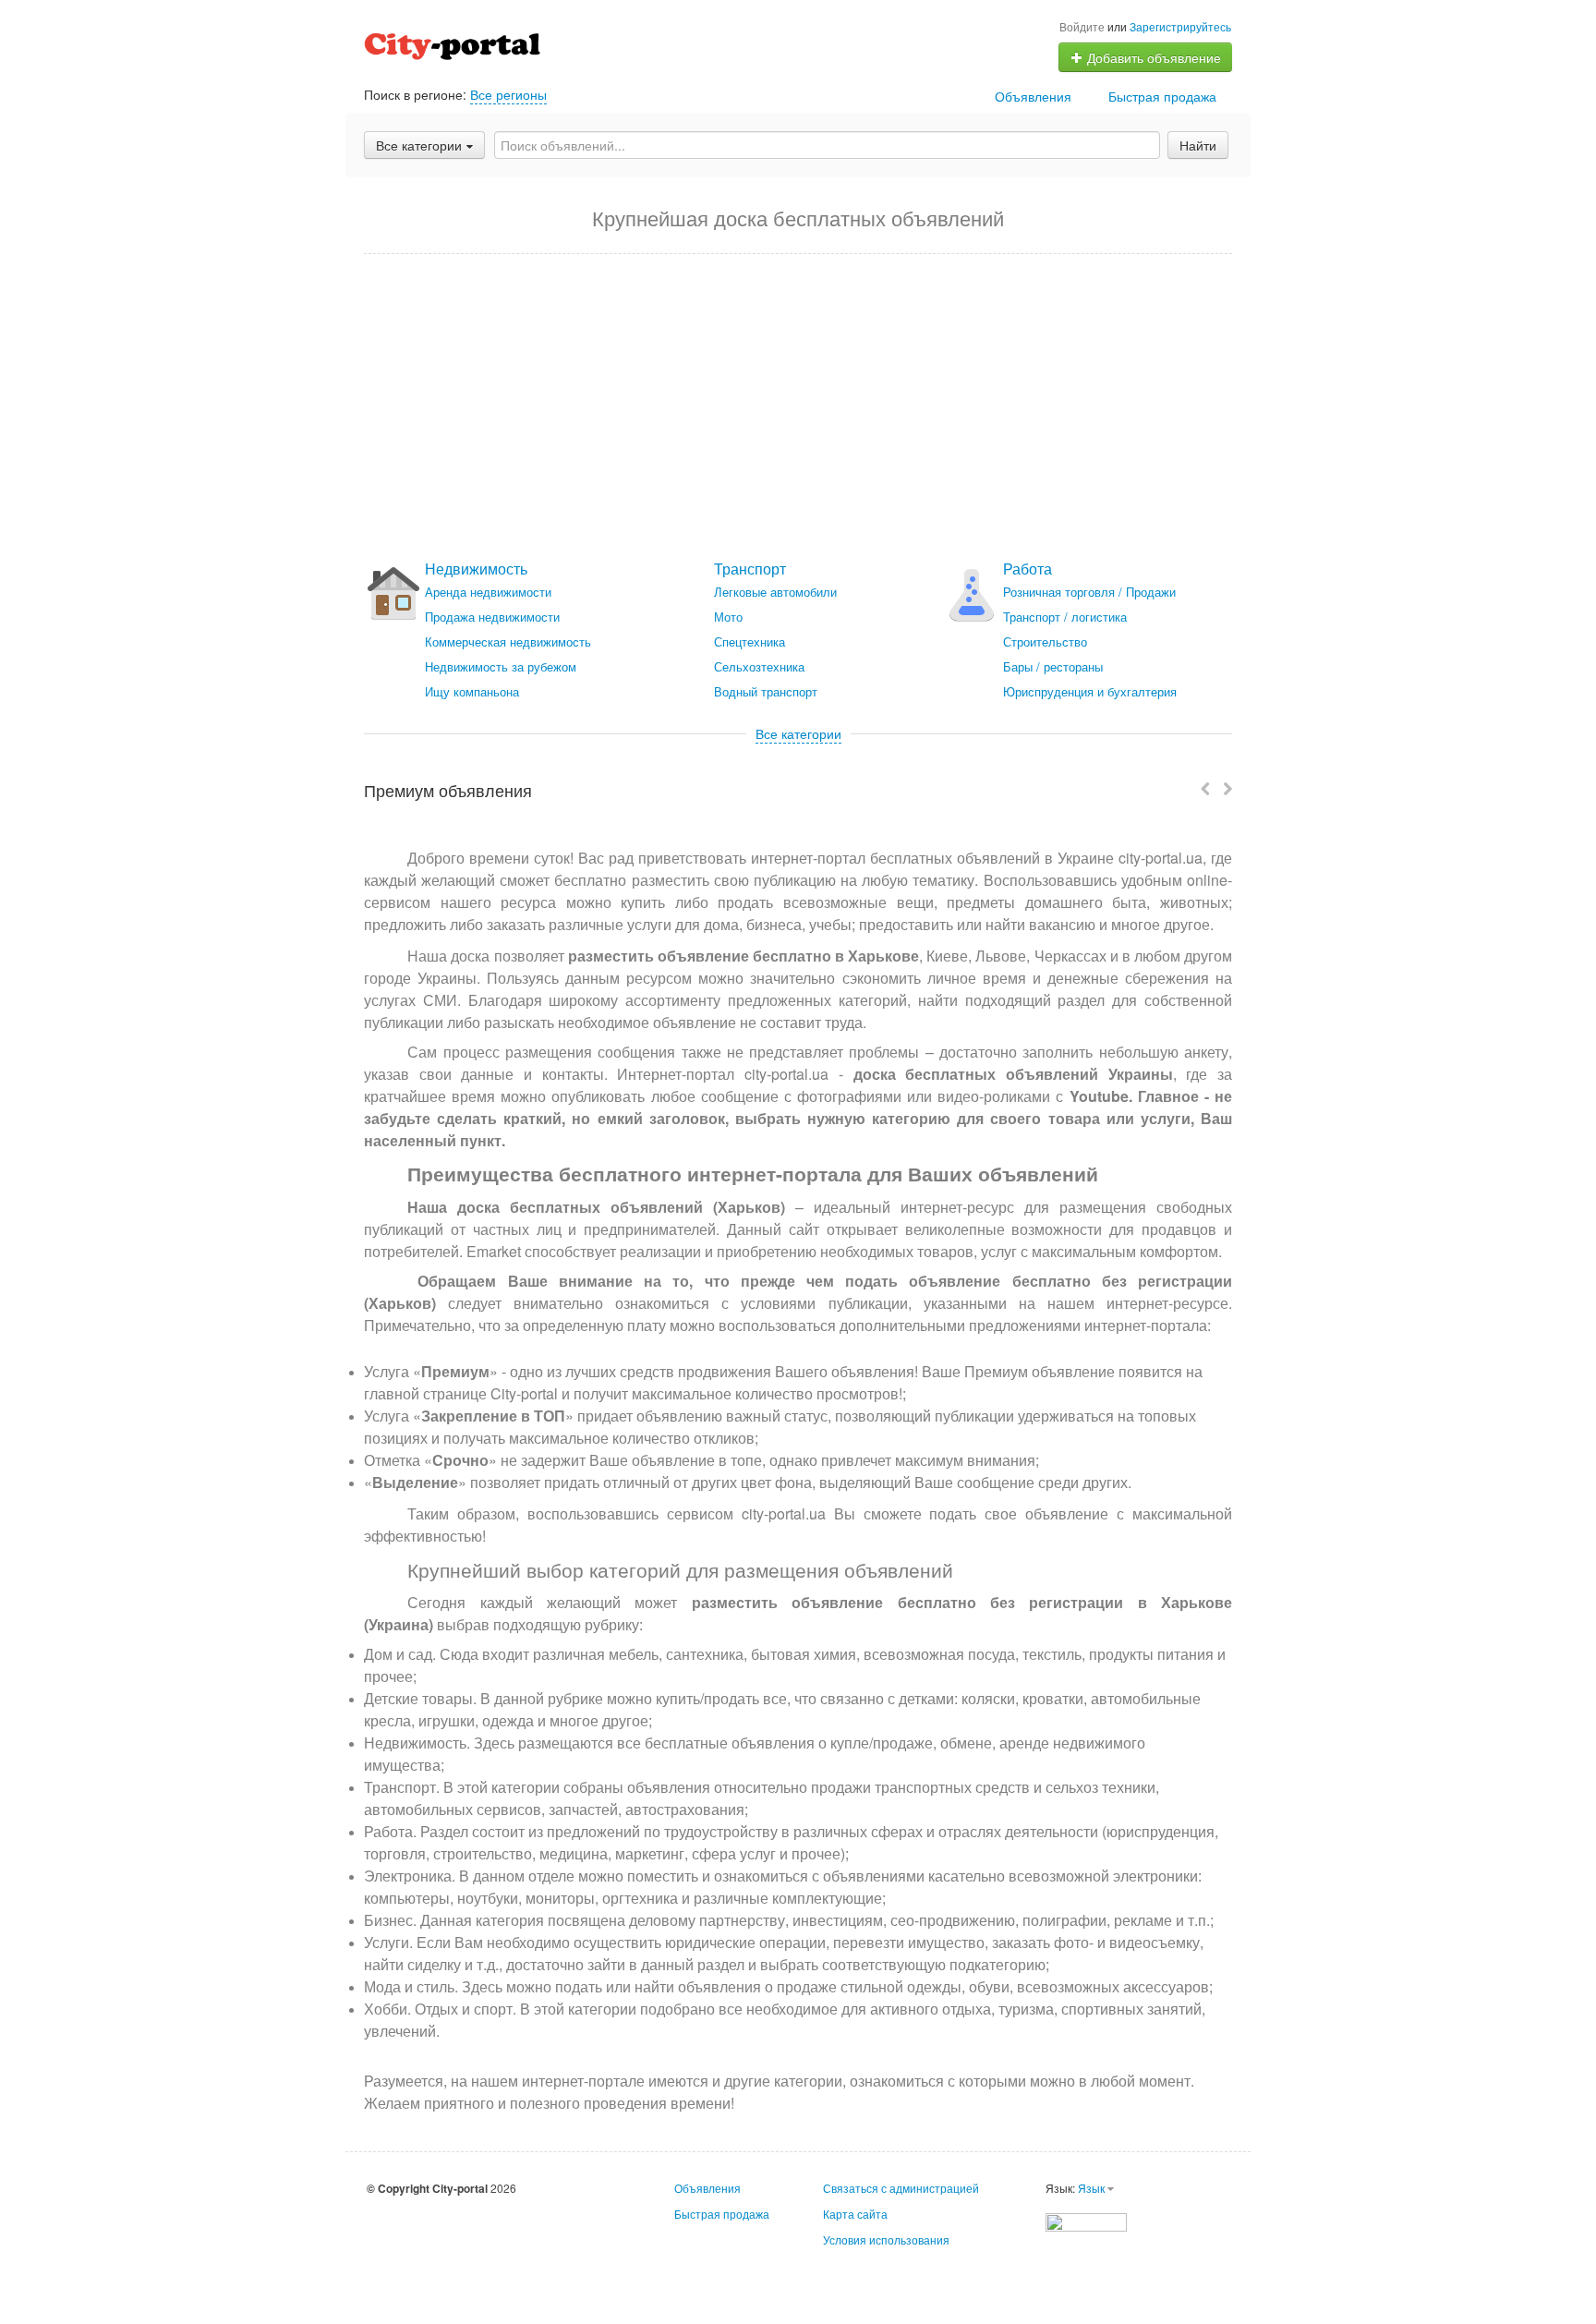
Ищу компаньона (472, 691)
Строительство (1045, 642)
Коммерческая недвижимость (508, 642)
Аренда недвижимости (488, 592)
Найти (1198, 145)
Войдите (1082, 26)
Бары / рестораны (1053, 666)
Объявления (1033, 96)
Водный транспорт (766, 691)
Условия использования (886, 2239)
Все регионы (508, 94)
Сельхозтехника (759, 666)
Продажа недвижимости (492, 617)
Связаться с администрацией (901, 2188)
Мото (728, 617)
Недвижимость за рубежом (501, 666)
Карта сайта (855, 2214)
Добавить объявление (1152, 57)
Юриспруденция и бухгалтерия (1090, 691)
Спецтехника (750, 642)
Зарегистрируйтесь (1180, 26)
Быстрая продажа (1162, 96)
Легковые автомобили (775, 592)
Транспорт (750, 569)
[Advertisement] (798, 407)
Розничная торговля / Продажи (1089, 592)
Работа (1028, 569)
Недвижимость (476, 569)
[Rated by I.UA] (1086, 2220)
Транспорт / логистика (1065, 617)
